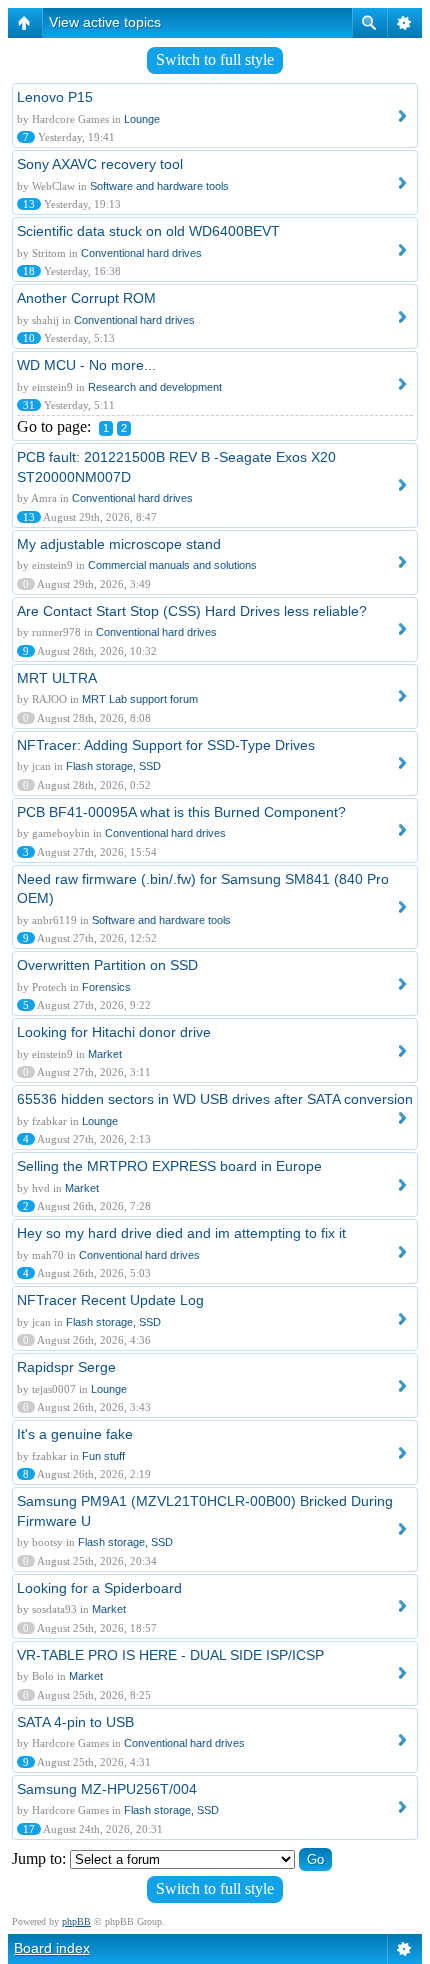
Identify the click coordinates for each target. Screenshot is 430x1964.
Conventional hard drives (141, 253)
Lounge (142, 119)
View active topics (105, 22)
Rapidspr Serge (66, 1367)
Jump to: (39, 1858)
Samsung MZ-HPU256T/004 (107, 1789)
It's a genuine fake (75, 1434)
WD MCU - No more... (86, 365)
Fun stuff (103, 1456)
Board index (52, 1948)
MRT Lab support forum (140, 699)
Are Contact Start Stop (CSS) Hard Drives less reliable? (192, 611)
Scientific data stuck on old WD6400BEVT (148, 231)
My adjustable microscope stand (119, 544)
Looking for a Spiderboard (99, 1588)
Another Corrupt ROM (86, 298)
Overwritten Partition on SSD (107, 965)
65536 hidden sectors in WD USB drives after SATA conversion (215, 1099)
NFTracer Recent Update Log (110, 1300)
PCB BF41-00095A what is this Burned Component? (181, 812)
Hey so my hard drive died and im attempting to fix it (181, 1233)
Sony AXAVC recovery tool (100, 164)
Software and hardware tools (159, 186)
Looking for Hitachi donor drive (114, 1032)
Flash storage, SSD (113, 766)
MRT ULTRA (57, 678)
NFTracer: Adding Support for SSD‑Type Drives (166, 745)
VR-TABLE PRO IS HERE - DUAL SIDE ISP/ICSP (170, 1655)
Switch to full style (215, 59)
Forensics (106, 987)
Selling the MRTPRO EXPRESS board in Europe (169, 1166)
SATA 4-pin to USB (75, 1722)
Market (105, 1054)
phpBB (76, 1921)
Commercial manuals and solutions (172, 565)
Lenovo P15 (55, 97)
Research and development (155, 387)
